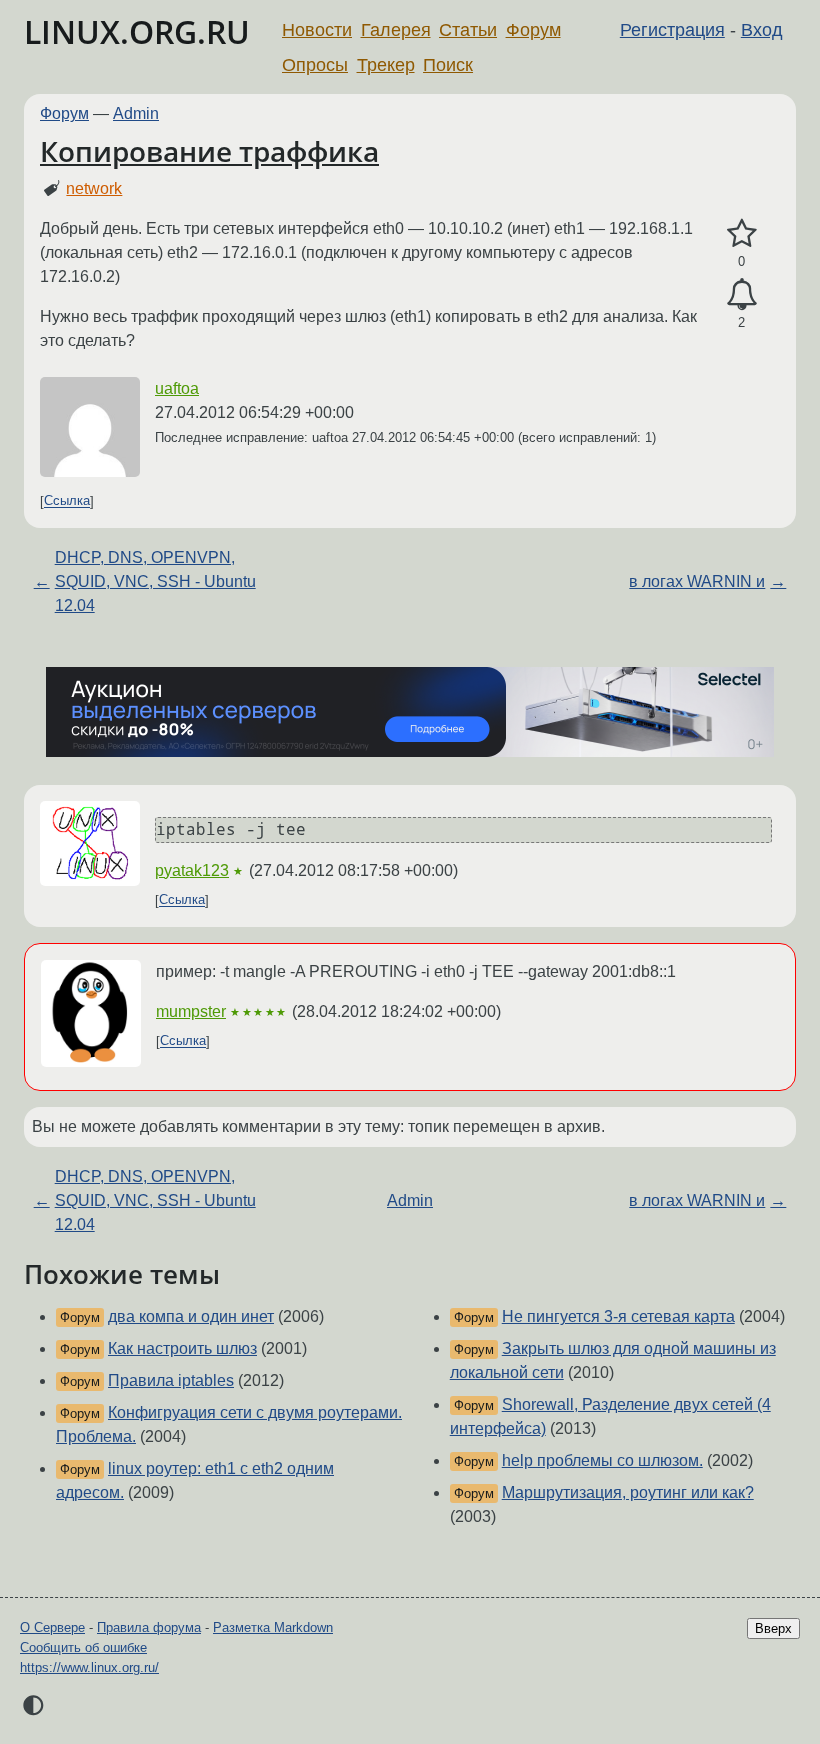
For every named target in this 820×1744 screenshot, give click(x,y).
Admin (136, 113)
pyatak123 (192, 870)
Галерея (396, 30)
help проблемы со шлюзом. (602, 1460)
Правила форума (149, 1627)
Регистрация (672, 30)
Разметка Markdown (273, 1627)
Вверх (773, 1628)
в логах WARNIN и (697, 581)
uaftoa (177, 388)
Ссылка (67, 501)
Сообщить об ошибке (83, 1647)
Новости (317, 30)
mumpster (191, 1011)
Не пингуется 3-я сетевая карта (618, 1316)
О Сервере (52, 1627)
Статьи (468, 30)
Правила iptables (171, 1380)
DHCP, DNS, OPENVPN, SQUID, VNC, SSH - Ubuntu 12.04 (155, 581)
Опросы (315, 65)
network (94, 188)
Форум (533, 30)
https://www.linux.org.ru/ (89, 1667)
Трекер (386, 65)
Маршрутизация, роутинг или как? (628, 1492)
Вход (762, 30)
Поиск (448, 65)
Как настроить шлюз (182, 1348)
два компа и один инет (191, 1316)
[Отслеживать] (741, 295)
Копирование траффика (209, 151)
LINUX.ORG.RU (137, 31)
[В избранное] (741, 234)
